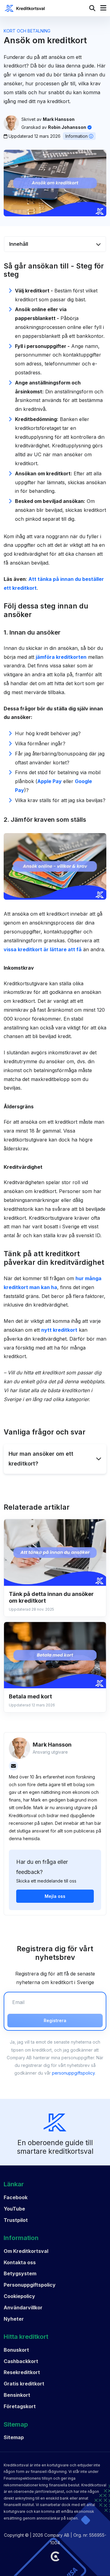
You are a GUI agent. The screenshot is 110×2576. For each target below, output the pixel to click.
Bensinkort (17, 2395)
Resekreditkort (22, 2372)
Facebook (16, 2197)
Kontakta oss (20, 2262)
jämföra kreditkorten (61, 657)
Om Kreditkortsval (26, 2251)
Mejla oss (55, 1896)
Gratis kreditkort (24, 2384)
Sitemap (14, 2437)
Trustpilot (16, 2220)
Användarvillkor (23, 2308)
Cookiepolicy (19, 2296)
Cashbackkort (21, 2361)
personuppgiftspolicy (73, 2073)
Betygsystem (20, 2273)
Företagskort (20, 2406)
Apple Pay (50, 781)
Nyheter (14, 2319)
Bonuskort (16, 2350)
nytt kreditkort (59, 1330)
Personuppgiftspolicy (30, 2285)
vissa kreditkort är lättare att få (43, 949)
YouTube (14, 2209)
